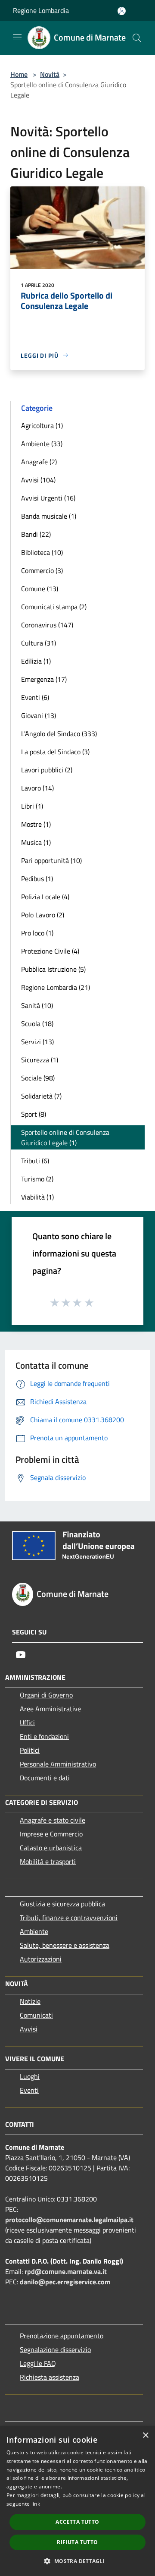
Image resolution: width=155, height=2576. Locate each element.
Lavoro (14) (37, 788)
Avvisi (29, 2029)
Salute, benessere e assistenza (65, 1945)
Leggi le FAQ (38, 2363)
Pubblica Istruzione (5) (53, 969)
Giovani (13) (39, 715)
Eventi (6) (35, 697)
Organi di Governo (46, 1695)
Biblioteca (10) (42, 552)
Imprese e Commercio (51, 1834)
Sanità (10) (37, 1005)
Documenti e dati (45, 1778)
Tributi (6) (35, 1161)
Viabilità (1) (37, 1197)
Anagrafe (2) (39, 462)
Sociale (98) (38, 1078)
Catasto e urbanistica (51, 1848)
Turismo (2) (37, 1179)
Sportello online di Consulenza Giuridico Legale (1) (65, 1137)
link (36, 2504)
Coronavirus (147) (47, 625)
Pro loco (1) (37, 933)
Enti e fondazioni (44, 1736)
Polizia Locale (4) (45, 897)
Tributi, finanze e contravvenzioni (69, 1918)
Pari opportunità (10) (51, 860)
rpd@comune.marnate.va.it (66, 2271)
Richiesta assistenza (50, 2377)
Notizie (30, 2001)
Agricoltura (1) (42, 425)
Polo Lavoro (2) (43, 915)
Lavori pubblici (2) (47, 770)
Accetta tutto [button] (77, 2522)
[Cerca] (137, 38)
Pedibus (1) (37, 879)
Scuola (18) (37, 1023)
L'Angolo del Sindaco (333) (59, 734)
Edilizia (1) (36, 661)
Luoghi (30, 2076)
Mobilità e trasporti (48, 1861)
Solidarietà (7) (41, 1096)
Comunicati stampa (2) (54, 607)
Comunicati (36, 2015)
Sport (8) (34, 1114)
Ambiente (34, 1931)
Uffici (27, 1723)
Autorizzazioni (41, 1959)
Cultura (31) (39, 643)
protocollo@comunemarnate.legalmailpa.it (69, 2220)
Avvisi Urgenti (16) (48, 498)
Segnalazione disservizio (55, 2349)
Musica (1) (36, 842)
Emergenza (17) (44, 679)
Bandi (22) (36, 534)
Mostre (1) (36, 824)
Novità (50, 74)
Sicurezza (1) (40, 1060)
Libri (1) (32, 806)
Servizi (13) (37, 1042)
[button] (77, 2561)
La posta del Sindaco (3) (55, 752)
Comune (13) (40, 589)
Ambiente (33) (42, 444)
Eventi (29, 2090)
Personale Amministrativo (58, 1764)
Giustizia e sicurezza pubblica (62, 1904)
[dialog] (77, 2501)
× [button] (145, 2436)
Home (19, 74)
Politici (30, 1750)
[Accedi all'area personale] (122, 11)
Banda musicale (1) (49, 516)
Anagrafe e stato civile (53, 1820)
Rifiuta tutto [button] (77, 2542)
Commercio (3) (42, 570)
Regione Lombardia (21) (56, 987)
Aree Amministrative (50, 1709)
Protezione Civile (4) (50, 951)
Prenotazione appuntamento (62, 2336)
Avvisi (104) (38, 480)
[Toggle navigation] (17, 37)
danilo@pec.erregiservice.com (65, 2282)
